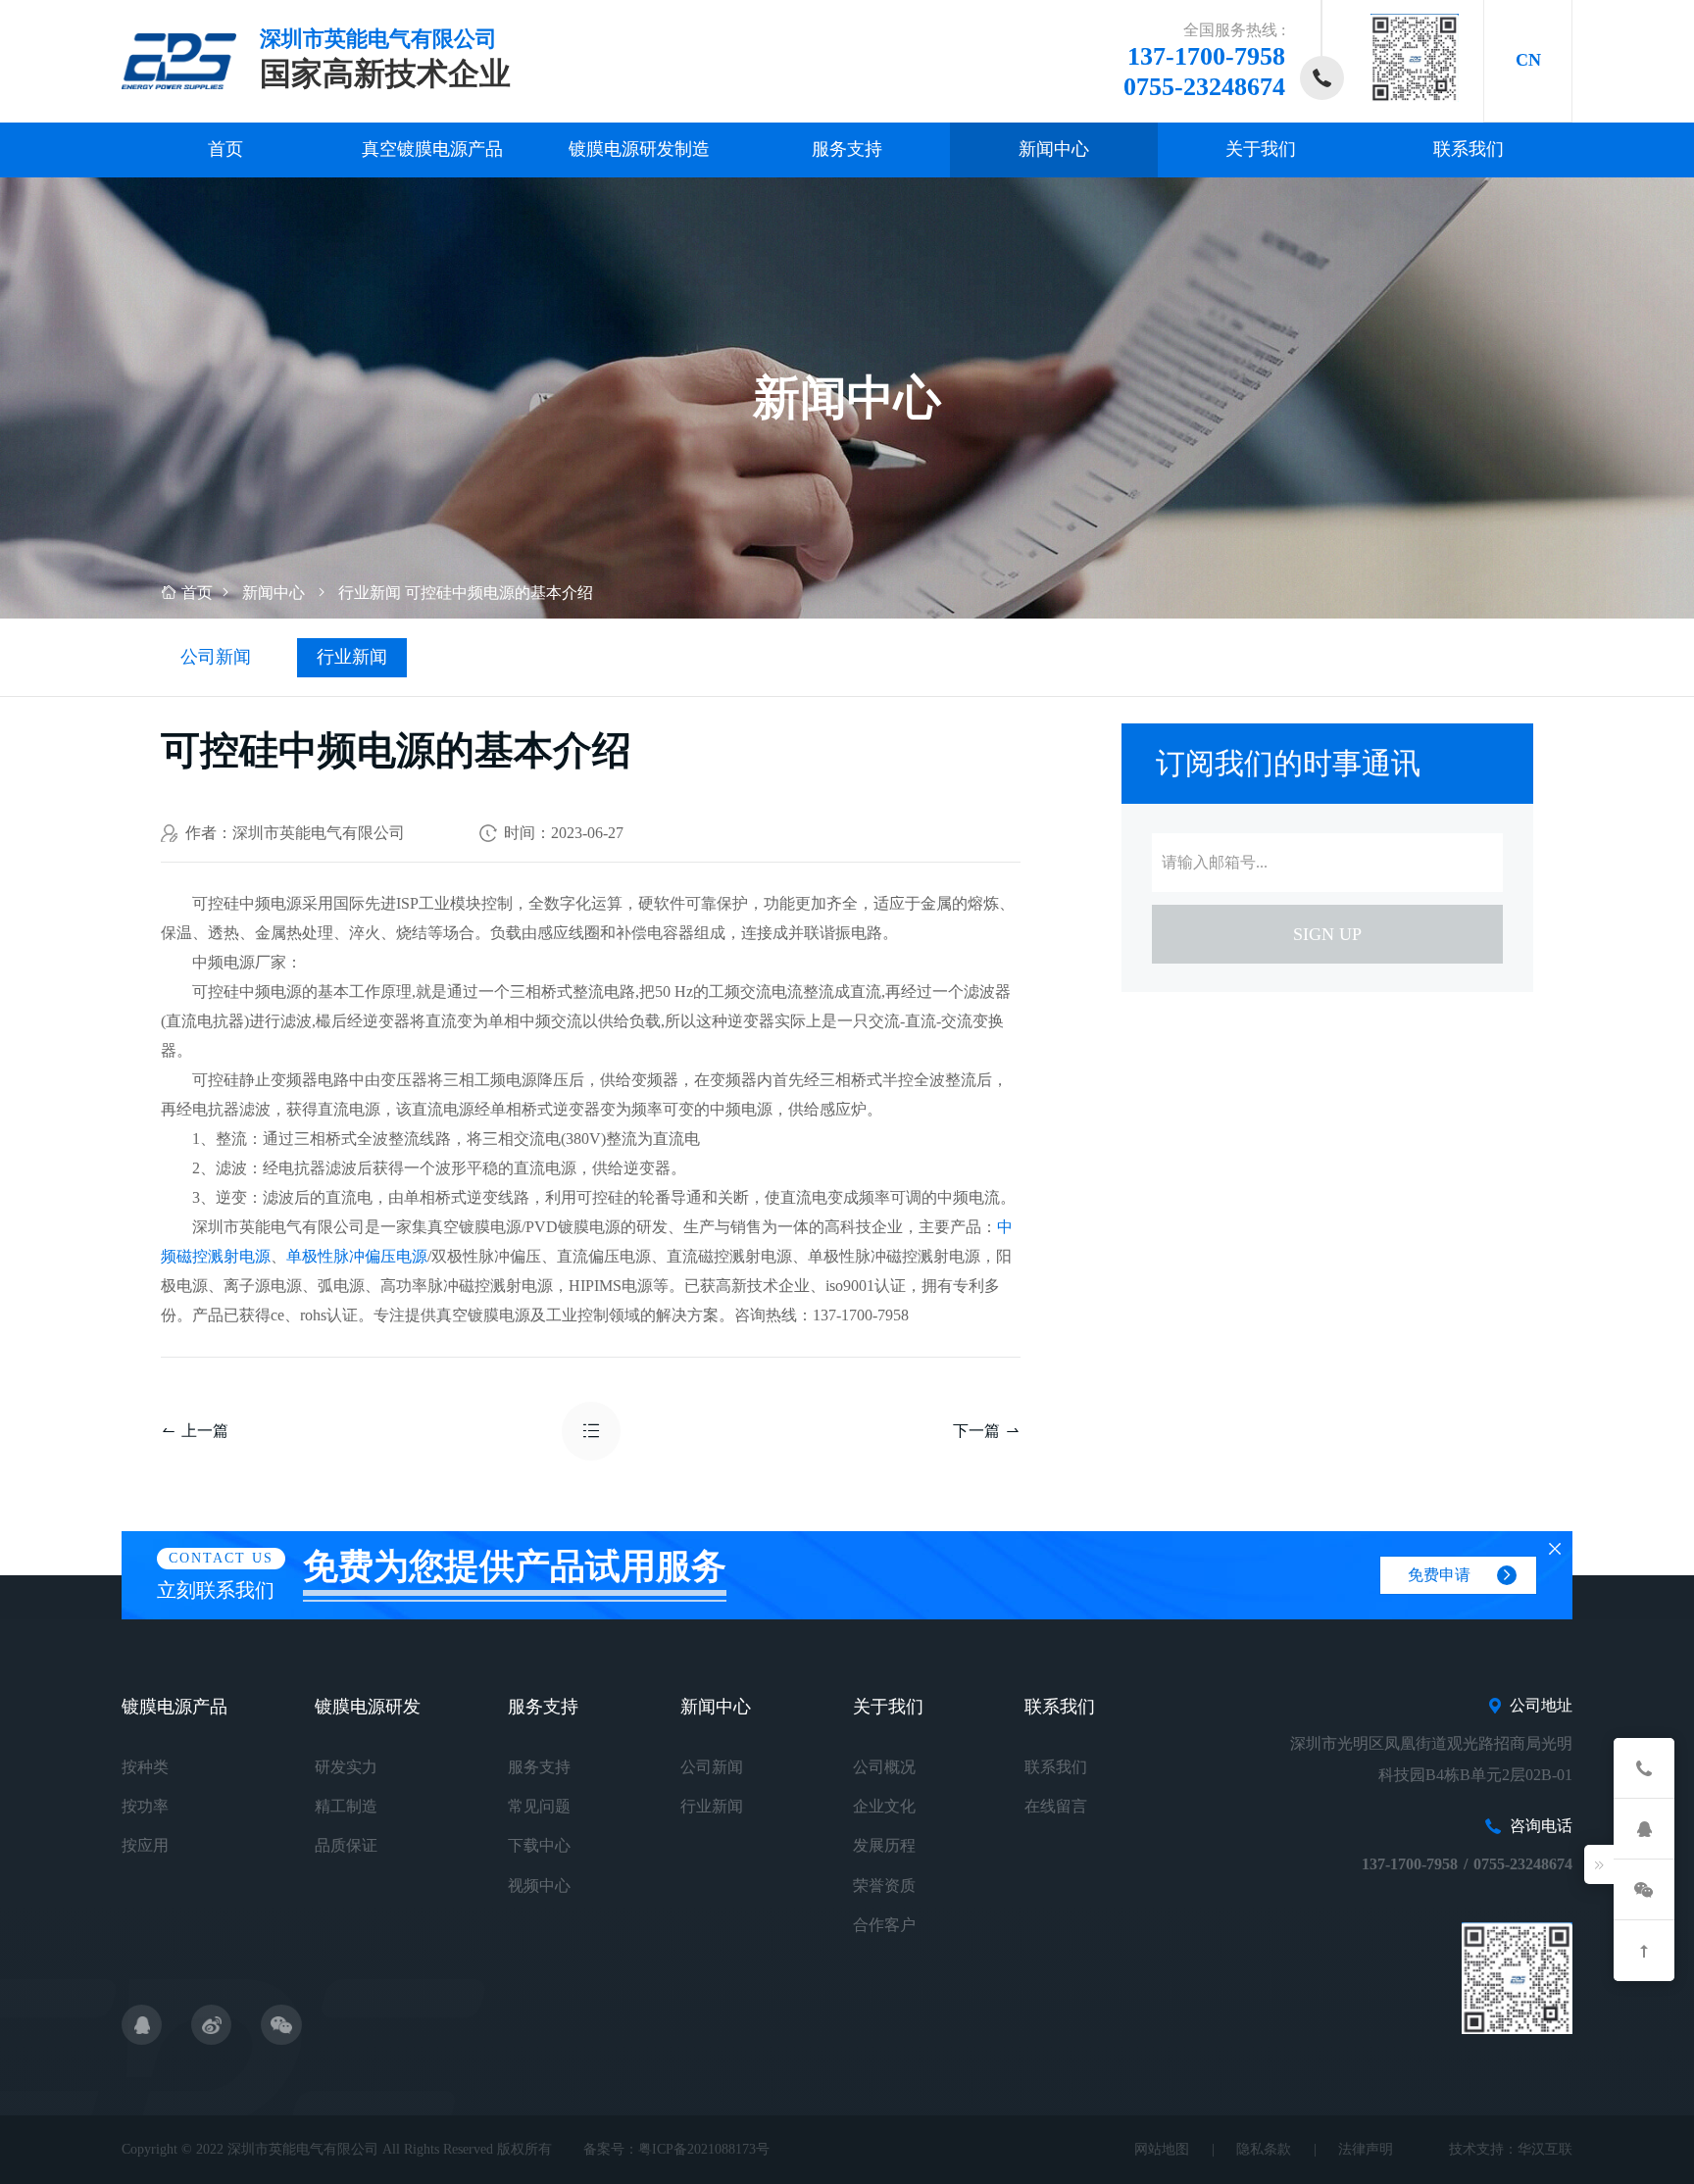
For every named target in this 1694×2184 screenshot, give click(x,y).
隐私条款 (1264, 2149)
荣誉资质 (884, 1886)
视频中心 (539, 1886)
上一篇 (205, 1431)
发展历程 (884, 1845)
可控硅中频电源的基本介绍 (499, 593)
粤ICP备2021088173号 (704, 2149)
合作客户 (884, 1925)
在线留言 (1056, 1806)
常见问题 (539, 1806)
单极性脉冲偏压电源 (357, 1256)
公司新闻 (216, 657)
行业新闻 (370, 593)
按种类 (145, 1767)
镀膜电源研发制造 (639, 149)
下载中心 (539, 1845)
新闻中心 (1054, 149)
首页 (225, 149)
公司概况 (884, 1767)
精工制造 (346, 1806)
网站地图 (1162, 2149)
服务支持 (847, 149)
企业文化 (884, 1806)
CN (1528, 60)
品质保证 (346, 1845)
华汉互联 (1545, 2149)
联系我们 (1469, 149)
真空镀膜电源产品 (432, 149)
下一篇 (976, 1431)
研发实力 (346, 1767)
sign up (1327, 934)
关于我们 (1261, 149)
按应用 (145, 1845)
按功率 (145, 1806)
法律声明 (1366, 2149)
